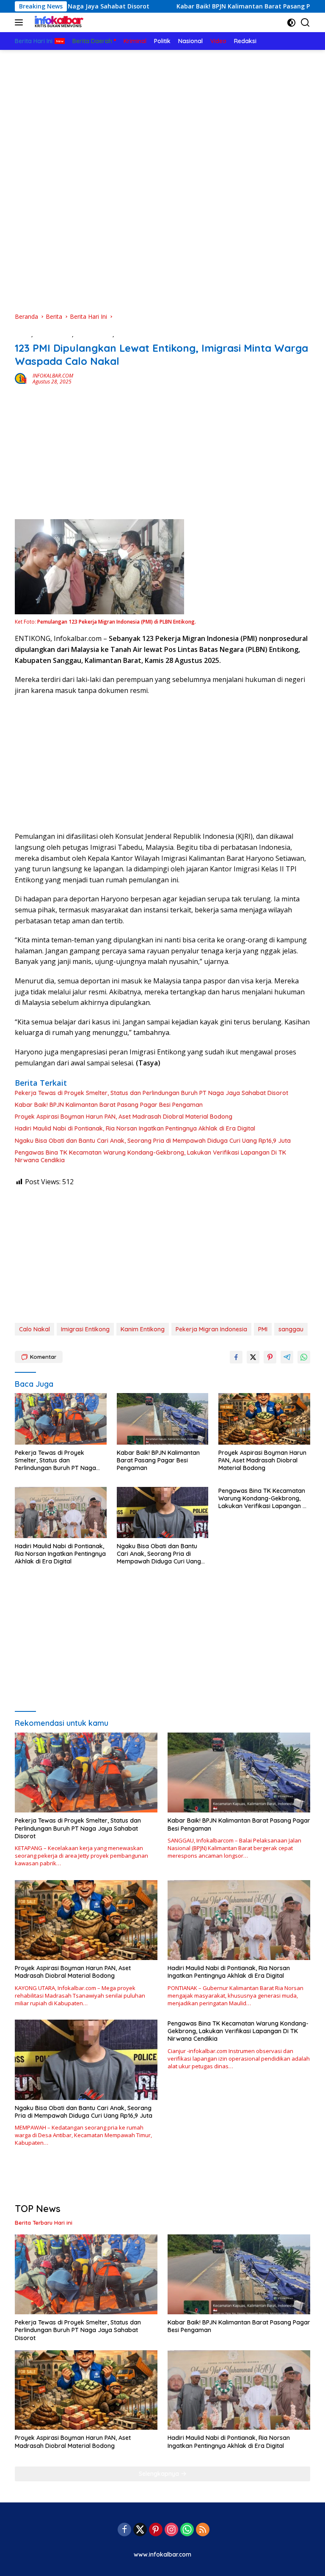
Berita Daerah (53, 334)
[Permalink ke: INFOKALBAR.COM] (22, 378)
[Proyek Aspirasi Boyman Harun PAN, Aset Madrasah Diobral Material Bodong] (264, 1419)
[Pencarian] (305, 23)
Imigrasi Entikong (85, 1329)
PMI (263, 1329)
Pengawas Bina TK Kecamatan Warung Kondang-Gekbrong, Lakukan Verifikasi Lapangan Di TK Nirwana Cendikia (150, 1156)
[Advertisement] (162, 113)
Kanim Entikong (143, 1329)
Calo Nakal (34, 1329)
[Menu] (21, 22)
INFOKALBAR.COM (53, 376)
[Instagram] (171, 2530)
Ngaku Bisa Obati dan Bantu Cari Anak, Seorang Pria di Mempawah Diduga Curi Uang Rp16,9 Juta (153, 1141)
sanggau (291, 1329)
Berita (23, 334)
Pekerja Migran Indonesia (211, 1329)
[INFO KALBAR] (57, 22)
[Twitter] (140, 2530)
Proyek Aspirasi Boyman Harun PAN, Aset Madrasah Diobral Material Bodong (124, 1117)
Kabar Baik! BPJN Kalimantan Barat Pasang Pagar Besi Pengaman (177, 6)
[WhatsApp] (187, 2530)
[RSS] (203, 2530)
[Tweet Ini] (253, 1357)
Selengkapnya (160, 2474)
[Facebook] (124, 2530)
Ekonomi (127, 334)
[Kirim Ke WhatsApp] (304, 1357)
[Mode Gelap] (291, 23)
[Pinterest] (156, 2530)
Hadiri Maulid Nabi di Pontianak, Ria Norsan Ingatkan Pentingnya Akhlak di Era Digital (135, 1128)
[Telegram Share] (287, 1357)
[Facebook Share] (236, 1357)
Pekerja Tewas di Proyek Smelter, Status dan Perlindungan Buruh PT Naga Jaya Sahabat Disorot (151, 1093)
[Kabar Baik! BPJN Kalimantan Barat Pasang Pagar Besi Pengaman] (163, 1419)
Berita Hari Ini (94, 334)
